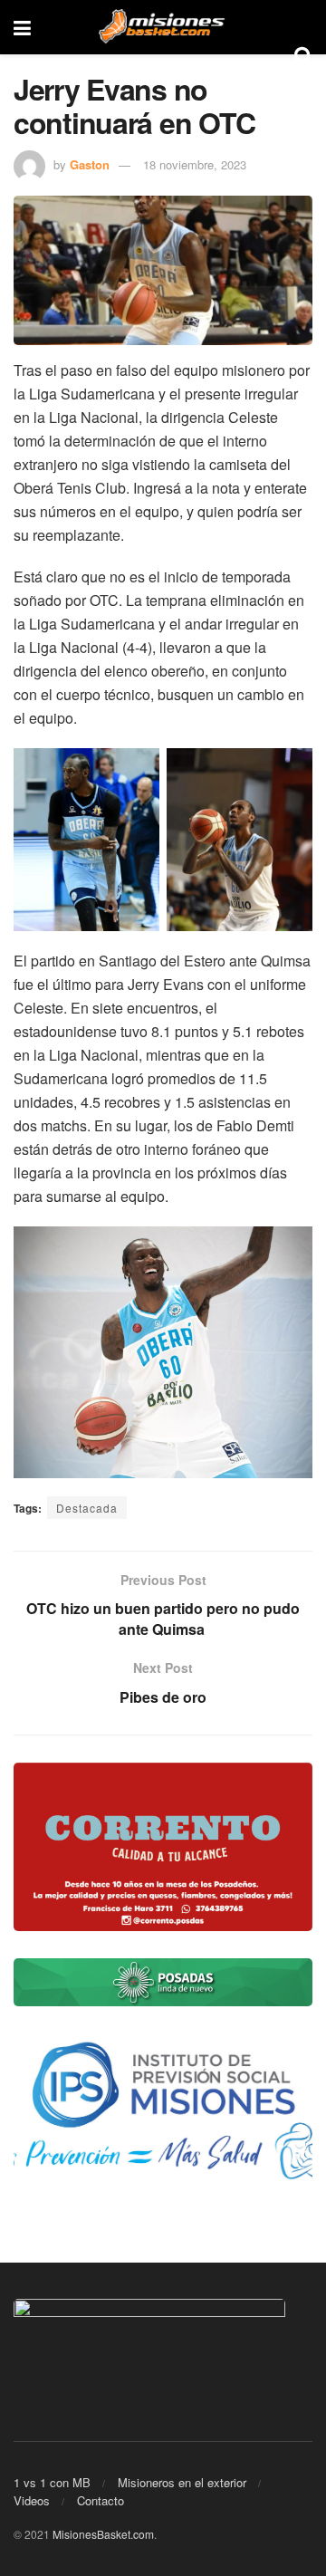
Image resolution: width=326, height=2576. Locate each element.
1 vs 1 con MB (52, 2482)
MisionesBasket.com (103, 2534)
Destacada (87, 1508)
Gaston (90, 164)
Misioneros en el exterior (182, 2482)
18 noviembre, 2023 (195, 164)
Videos (32, 2500)
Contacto (101, 2500)
